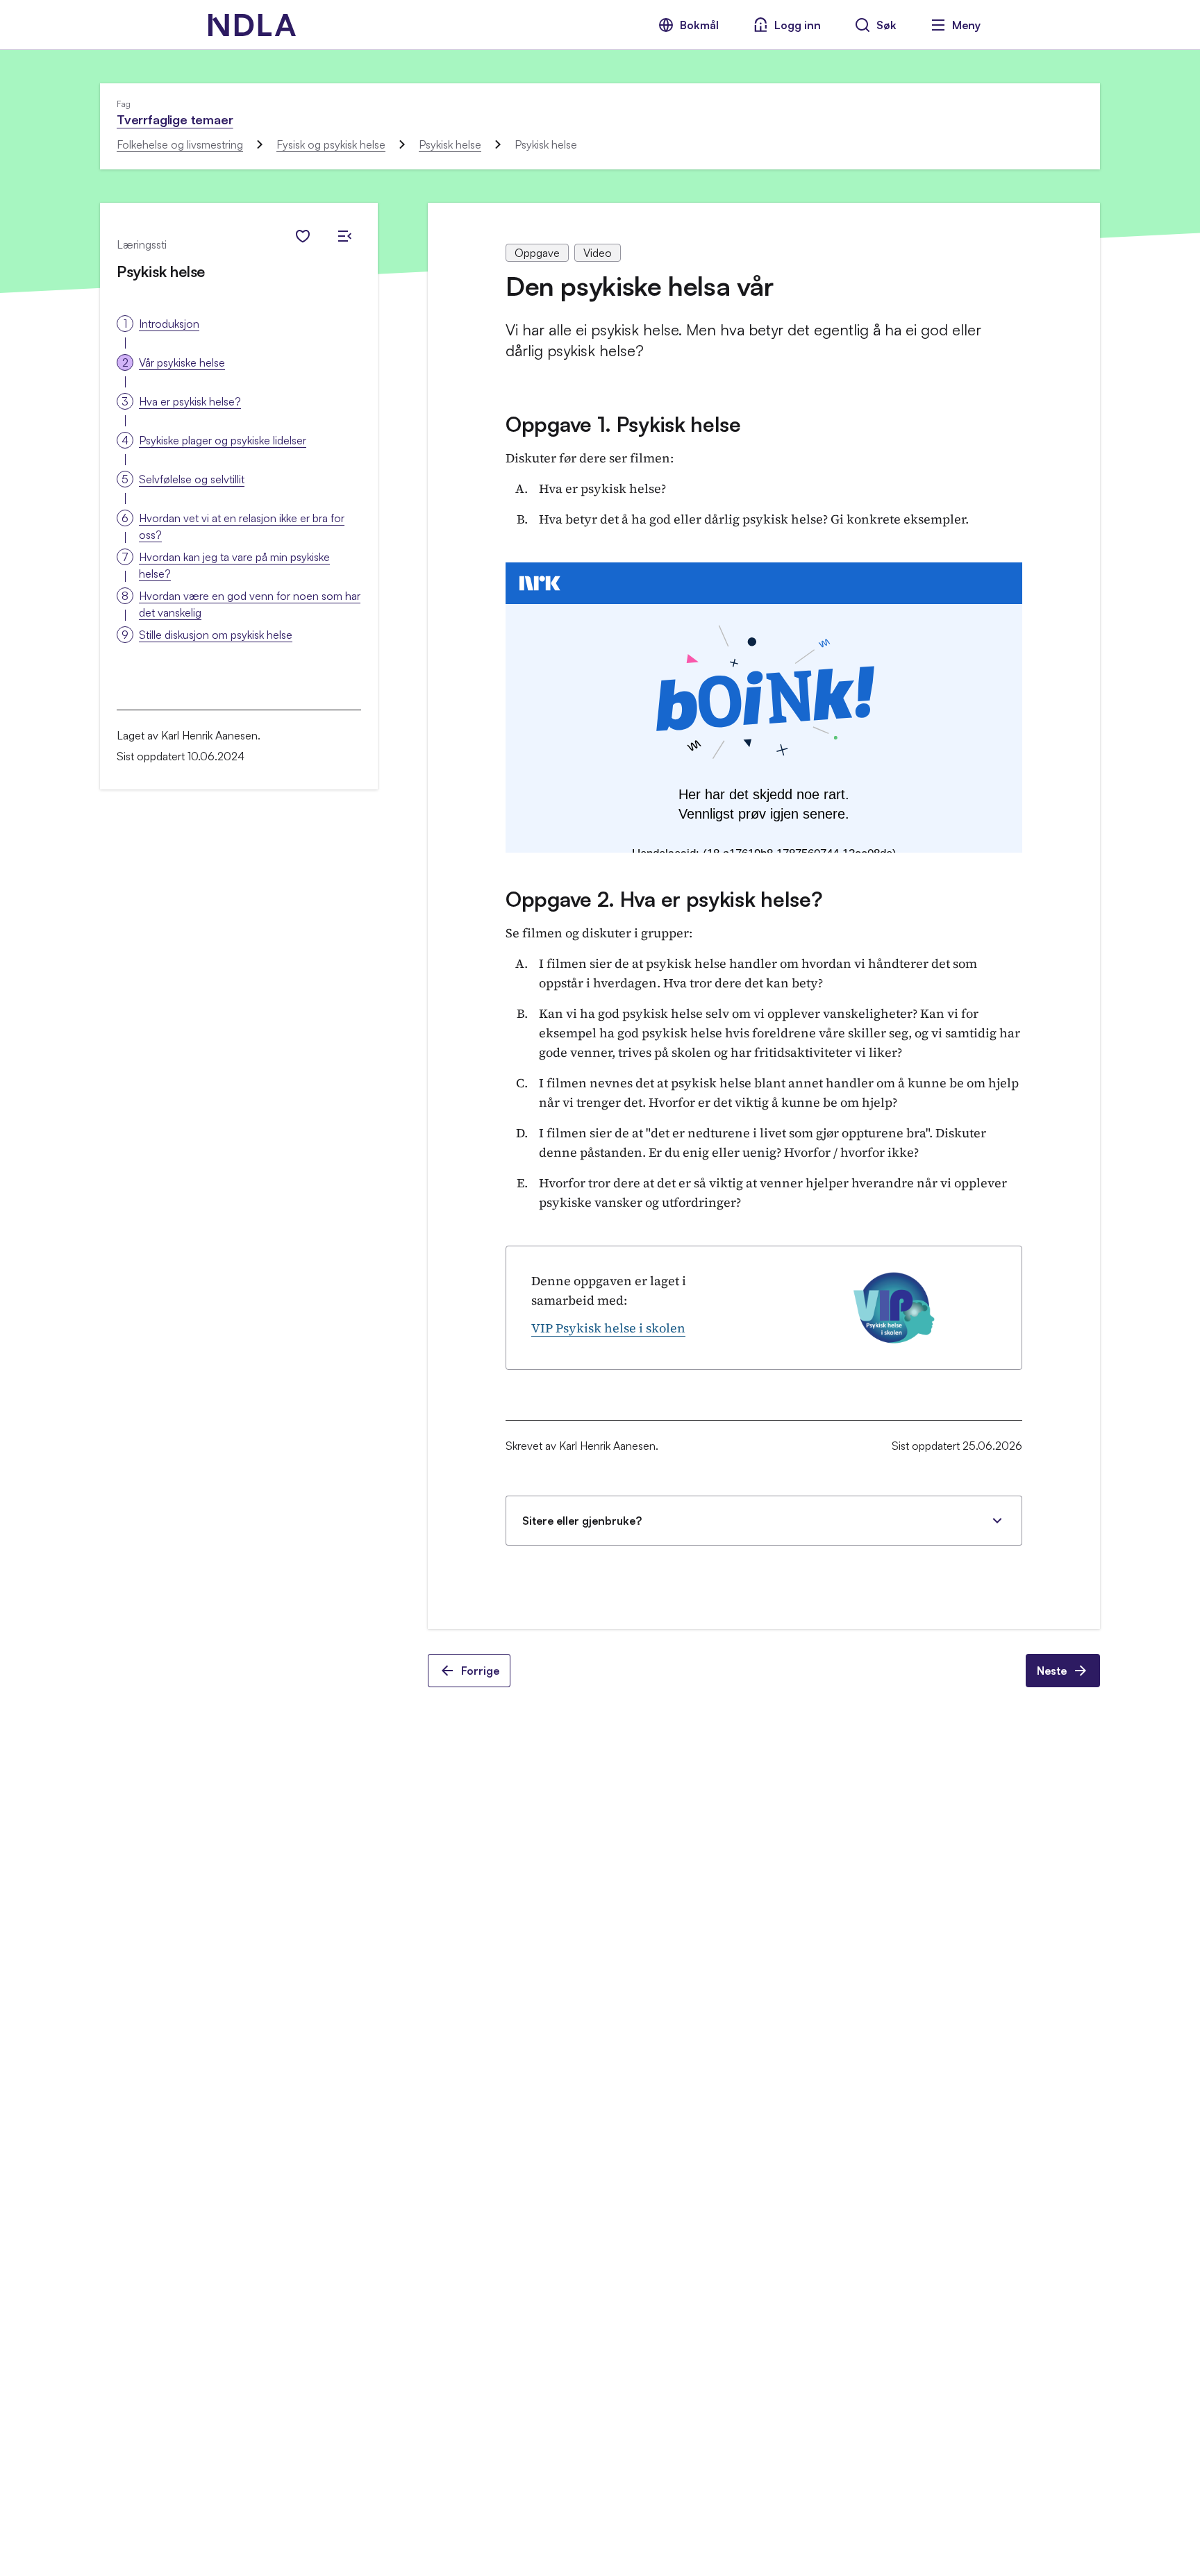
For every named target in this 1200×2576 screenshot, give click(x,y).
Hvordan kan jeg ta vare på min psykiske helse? (234, 565)
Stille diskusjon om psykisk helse (216, 635)
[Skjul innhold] (344, 236)
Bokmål (699, 25)
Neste (1052, 1671)
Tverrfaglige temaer (175, 119)
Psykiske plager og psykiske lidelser (223, 440)
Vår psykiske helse (182, 362)
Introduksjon (169, 324)
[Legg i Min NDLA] (303, 236)
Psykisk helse (450, 144)
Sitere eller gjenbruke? (582, 1521)
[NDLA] (252, 25)
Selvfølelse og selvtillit (192, 479)
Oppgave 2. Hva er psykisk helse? (664, 899)
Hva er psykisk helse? (190, 401)
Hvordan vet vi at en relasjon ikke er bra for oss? (242, 526)
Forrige (480, 1671)
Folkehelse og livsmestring (180, 144)
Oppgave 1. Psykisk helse (623, 424)
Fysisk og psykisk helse (331, 144)
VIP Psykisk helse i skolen (608, 1328)
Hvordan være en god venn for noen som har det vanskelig (250, 604)
